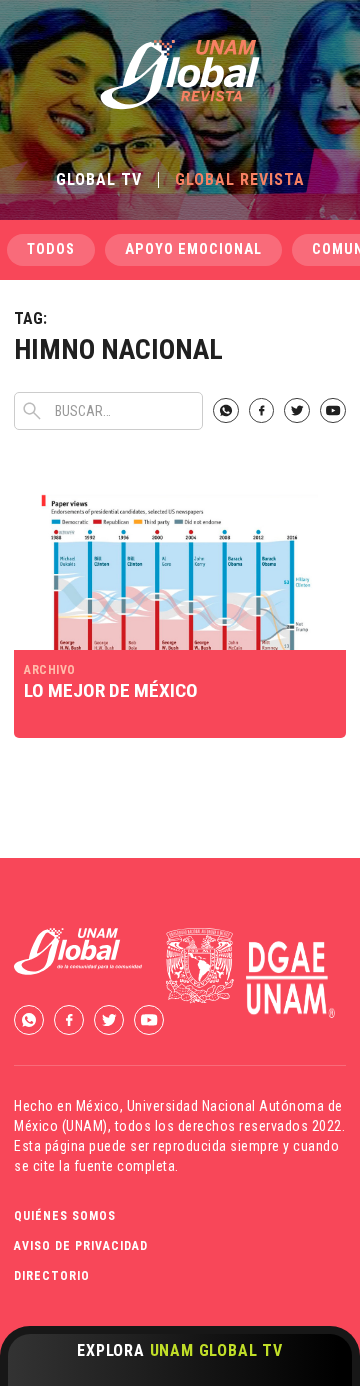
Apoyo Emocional (193, 249)
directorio (52, 1276)
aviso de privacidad (81, 1246)
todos (51, 249)
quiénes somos (65, 1216)
